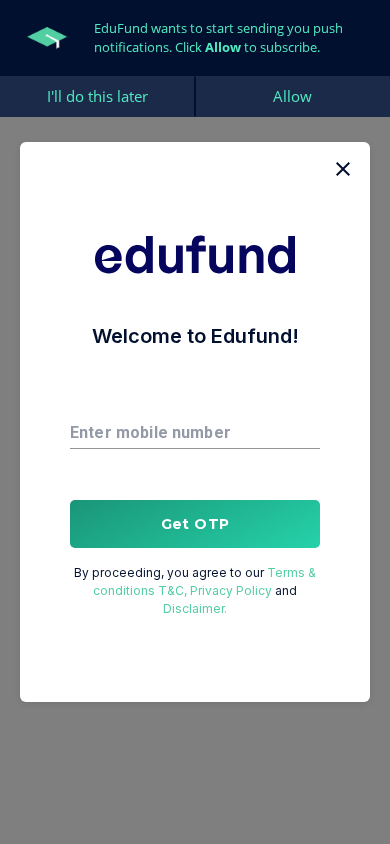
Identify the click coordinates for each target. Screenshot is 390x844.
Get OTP (195, 524)
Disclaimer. (195, 608)
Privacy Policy (231, 590)
